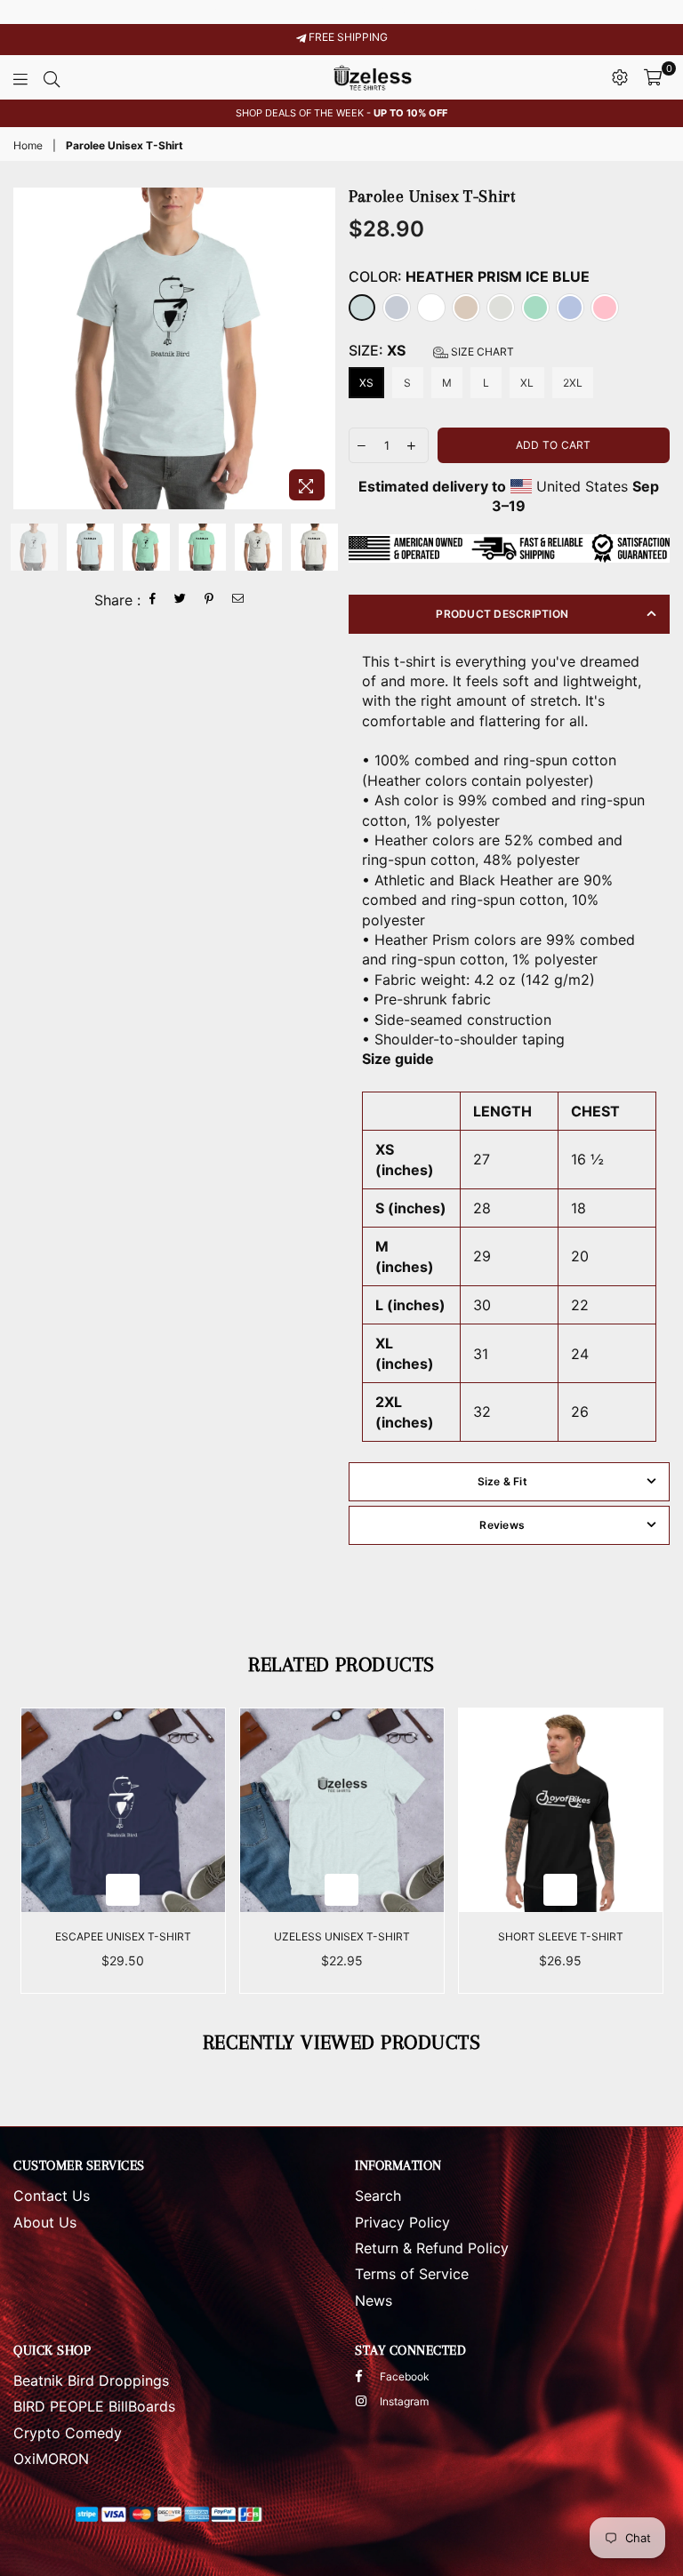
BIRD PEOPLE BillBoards (94, 2406)
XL (527, 383)
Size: (431, 350)
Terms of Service (412, 2274)
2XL (573, 383)
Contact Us (52, 2196)
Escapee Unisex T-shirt (123, 1936)
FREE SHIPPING (347, 37)
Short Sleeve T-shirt (561, 1936)
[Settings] (620, 77)
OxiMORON (51, 2459)
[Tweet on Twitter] (181, 600)
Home (28, 145)
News (374, 2300)
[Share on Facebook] (153, 600)
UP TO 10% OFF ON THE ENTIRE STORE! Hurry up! (342, 12)
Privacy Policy (402, 2222)
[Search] (52, 77)
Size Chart (481, 352)
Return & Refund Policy (432, 2248)
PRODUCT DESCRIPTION (502, 614)
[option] (341, 113)
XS (366, 383)
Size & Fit (502, 1481)
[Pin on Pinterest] (209, 600)
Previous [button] (29, 349)
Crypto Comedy (68, 2433)
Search (378, 2196)
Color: (469, 276)
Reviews (502, 1525)
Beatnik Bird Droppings (91, 2380)
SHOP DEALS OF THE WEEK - (341, 113)
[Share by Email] (238, 600)
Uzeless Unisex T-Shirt (342, 1936)
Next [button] (320, 349)
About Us (45, 2222)
